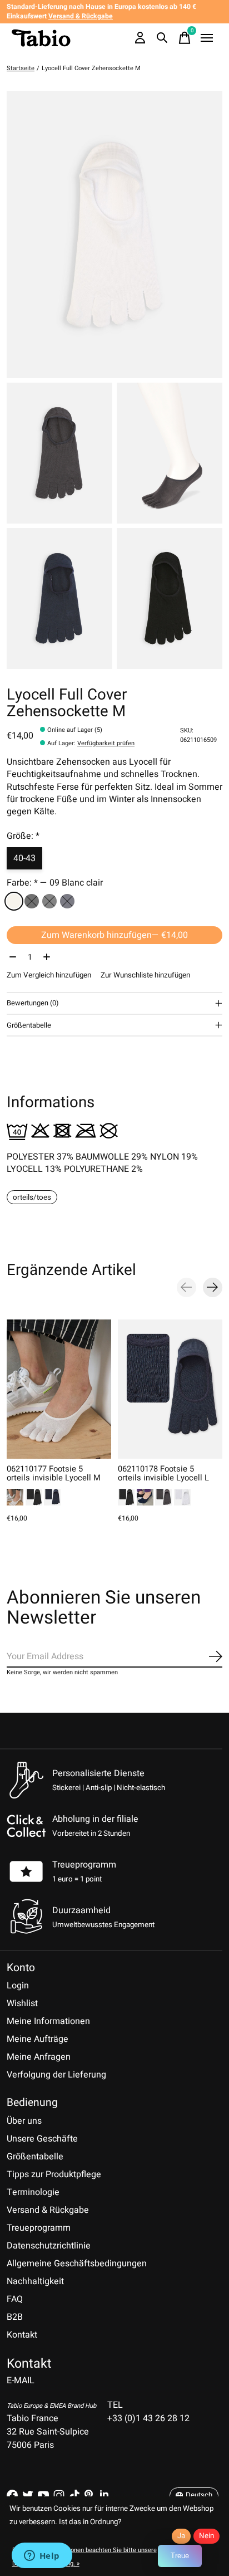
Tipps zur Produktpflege (54, 2174)
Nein (206, 2536)
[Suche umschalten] (162, 38)
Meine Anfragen (39, 2057)
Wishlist (22, 2003)
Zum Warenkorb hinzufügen (114, 935)
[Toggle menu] (207, 38)
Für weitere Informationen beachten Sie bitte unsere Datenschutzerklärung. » (84, 2557)
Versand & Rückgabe (48, 2210)
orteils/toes (32, 1197)
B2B (15, 2317)
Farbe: (55, 883)
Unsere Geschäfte (42, 2139)
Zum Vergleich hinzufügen (49, 975)
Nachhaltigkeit (35, 2281)
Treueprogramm (84, 1865)
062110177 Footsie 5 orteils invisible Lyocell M (54, 1473)
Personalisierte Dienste (98, 1773)
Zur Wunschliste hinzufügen (145, 975)
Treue (180, 2556)
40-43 (24, 858)
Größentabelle (35, 2157)
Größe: (23, 836)
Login (18, 1986)
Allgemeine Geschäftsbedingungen (77, 2264)
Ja (181, 2536)
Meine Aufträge (38, 2039)
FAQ (15, 2299)
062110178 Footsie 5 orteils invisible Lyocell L (163, 1473)
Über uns (24, 2121)
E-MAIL (21, 2381)
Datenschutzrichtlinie (49, 2246)
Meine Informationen (48, 2021)
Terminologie (33, 2192)
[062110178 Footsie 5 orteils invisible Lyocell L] (170, 1389)
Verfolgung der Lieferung (56, 2075)
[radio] (14, 901)
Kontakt (22, 2335)
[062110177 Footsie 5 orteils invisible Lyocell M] (59, 1389)
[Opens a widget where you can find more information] (42, 2557)
